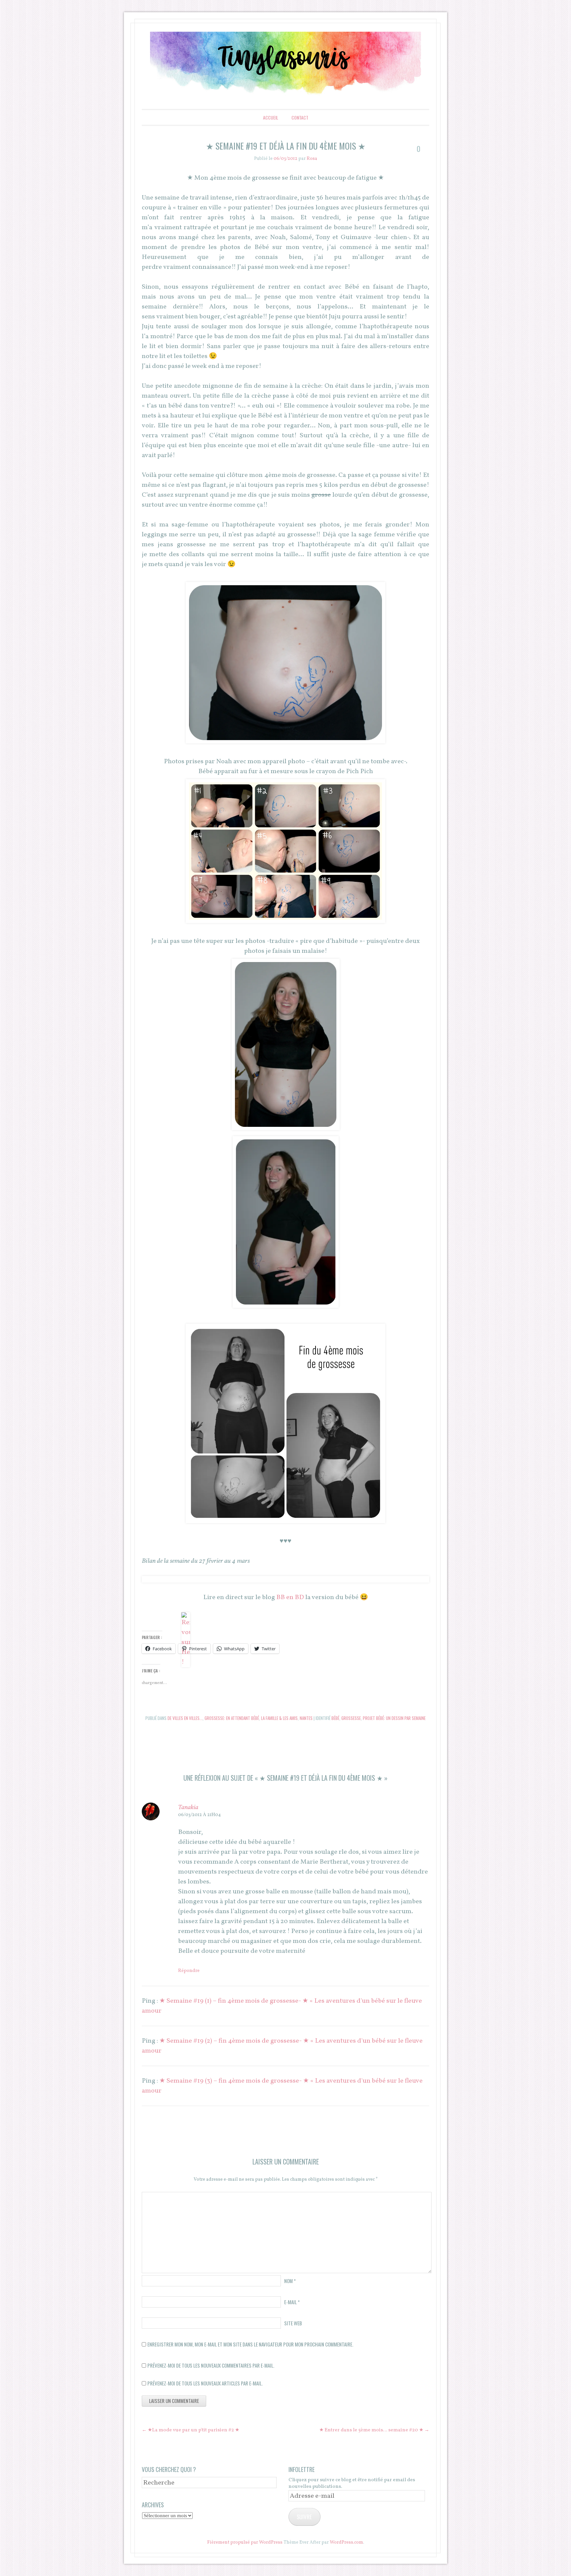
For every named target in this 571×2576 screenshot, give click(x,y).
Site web (293, 2323)
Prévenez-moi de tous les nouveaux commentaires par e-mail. (211, 2365)
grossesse (351, 1718)
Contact (300, 117)
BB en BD (290, 1597)
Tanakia (188, 1807)
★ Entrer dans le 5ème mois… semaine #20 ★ (374, 2430)
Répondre (189, 1971)
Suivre (304, 2517)
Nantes (306, 1718)
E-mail (292, 2302)
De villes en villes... (185, 1718)
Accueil (271, 117)
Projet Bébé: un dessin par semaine (394, 1718)
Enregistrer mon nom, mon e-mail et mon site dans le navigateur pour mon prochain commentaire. (250, 2344)
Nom (290, 2281)
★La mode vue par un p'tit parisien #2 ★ (190, 2430)
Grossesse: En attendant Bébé (232, 1718)
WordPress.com (346, 2542)
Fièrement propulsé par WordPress (245, 2542)
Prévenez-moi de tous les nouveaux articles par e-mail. (205, 2383)
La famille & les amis (279, 1718)
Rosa (312, 159)
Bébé (335, 1718)
